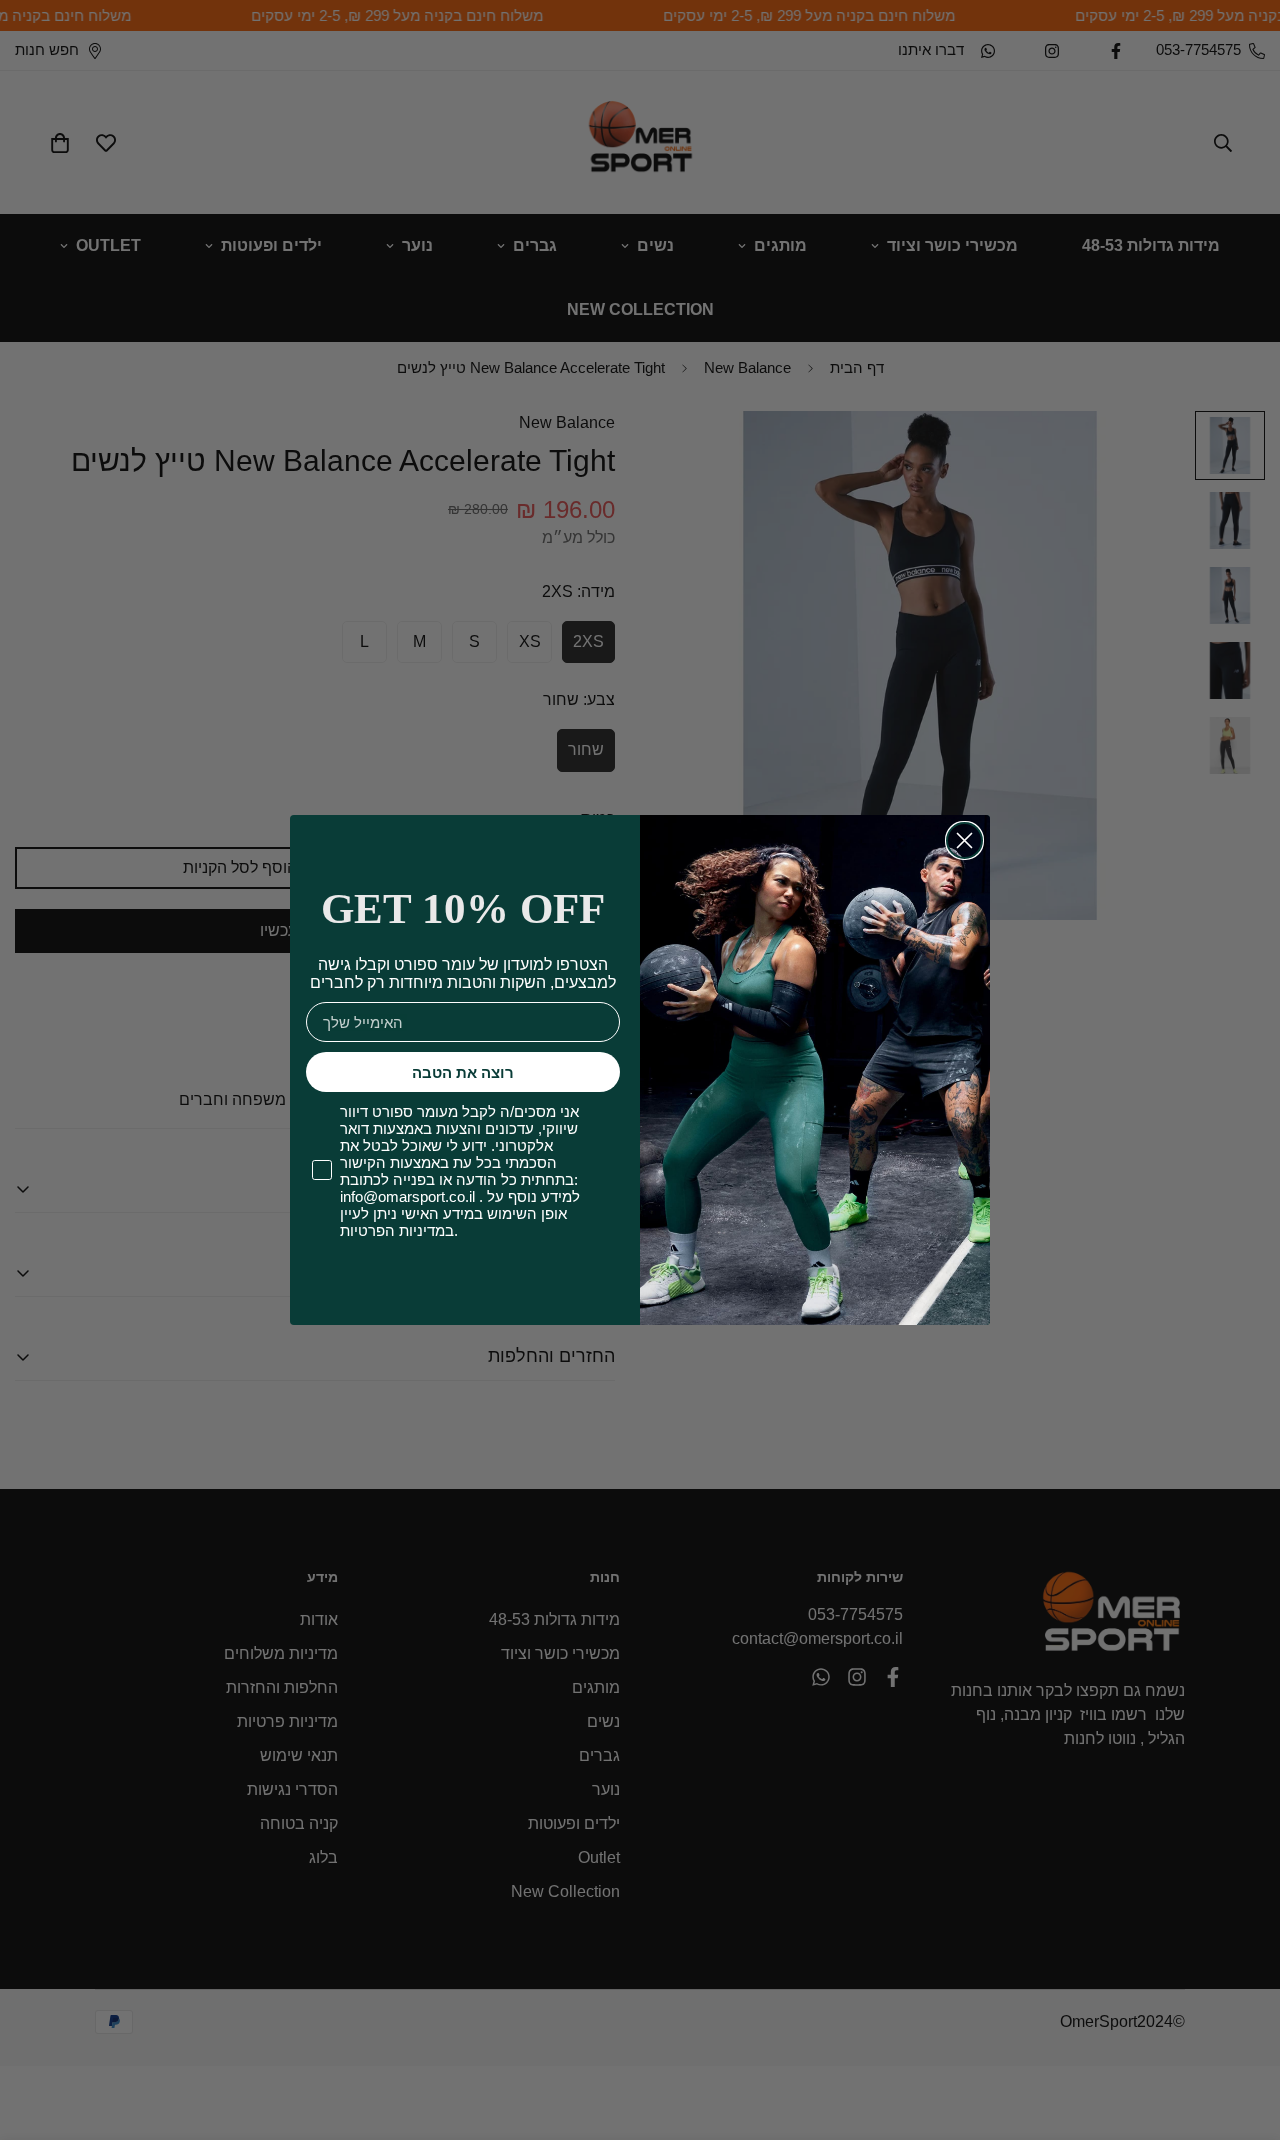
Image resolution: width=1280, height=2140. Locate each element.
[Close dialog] (964, 840)
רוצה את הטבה (463, 1072)
